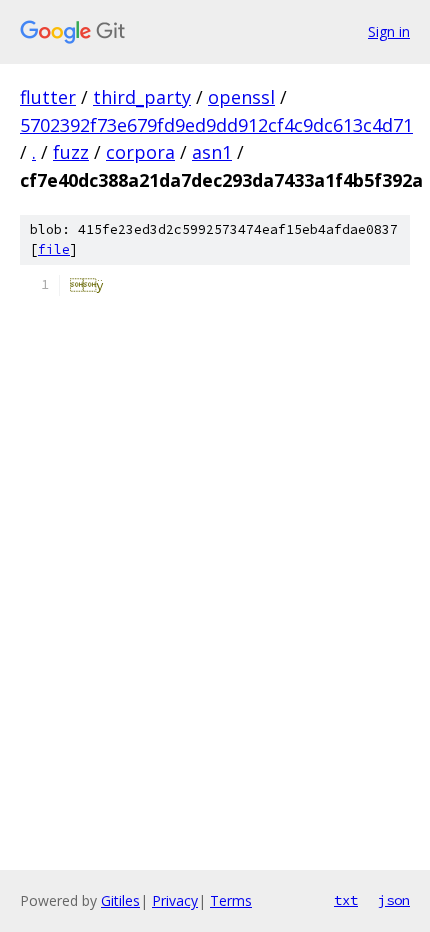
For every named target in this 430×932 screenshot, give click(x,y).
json (394, 900)
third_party (142, 97)
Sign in (389, 31)
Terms (231, 900)
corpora (140, 152)
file (54, 249)
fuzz (71, 152)
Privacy (175, 900)
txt (346, 900)
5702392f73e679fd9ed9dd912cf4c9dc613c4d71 (216, 125)
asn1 (212, 152)
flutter (48, 97)
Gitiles (120, 900)
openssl (241, 97)
